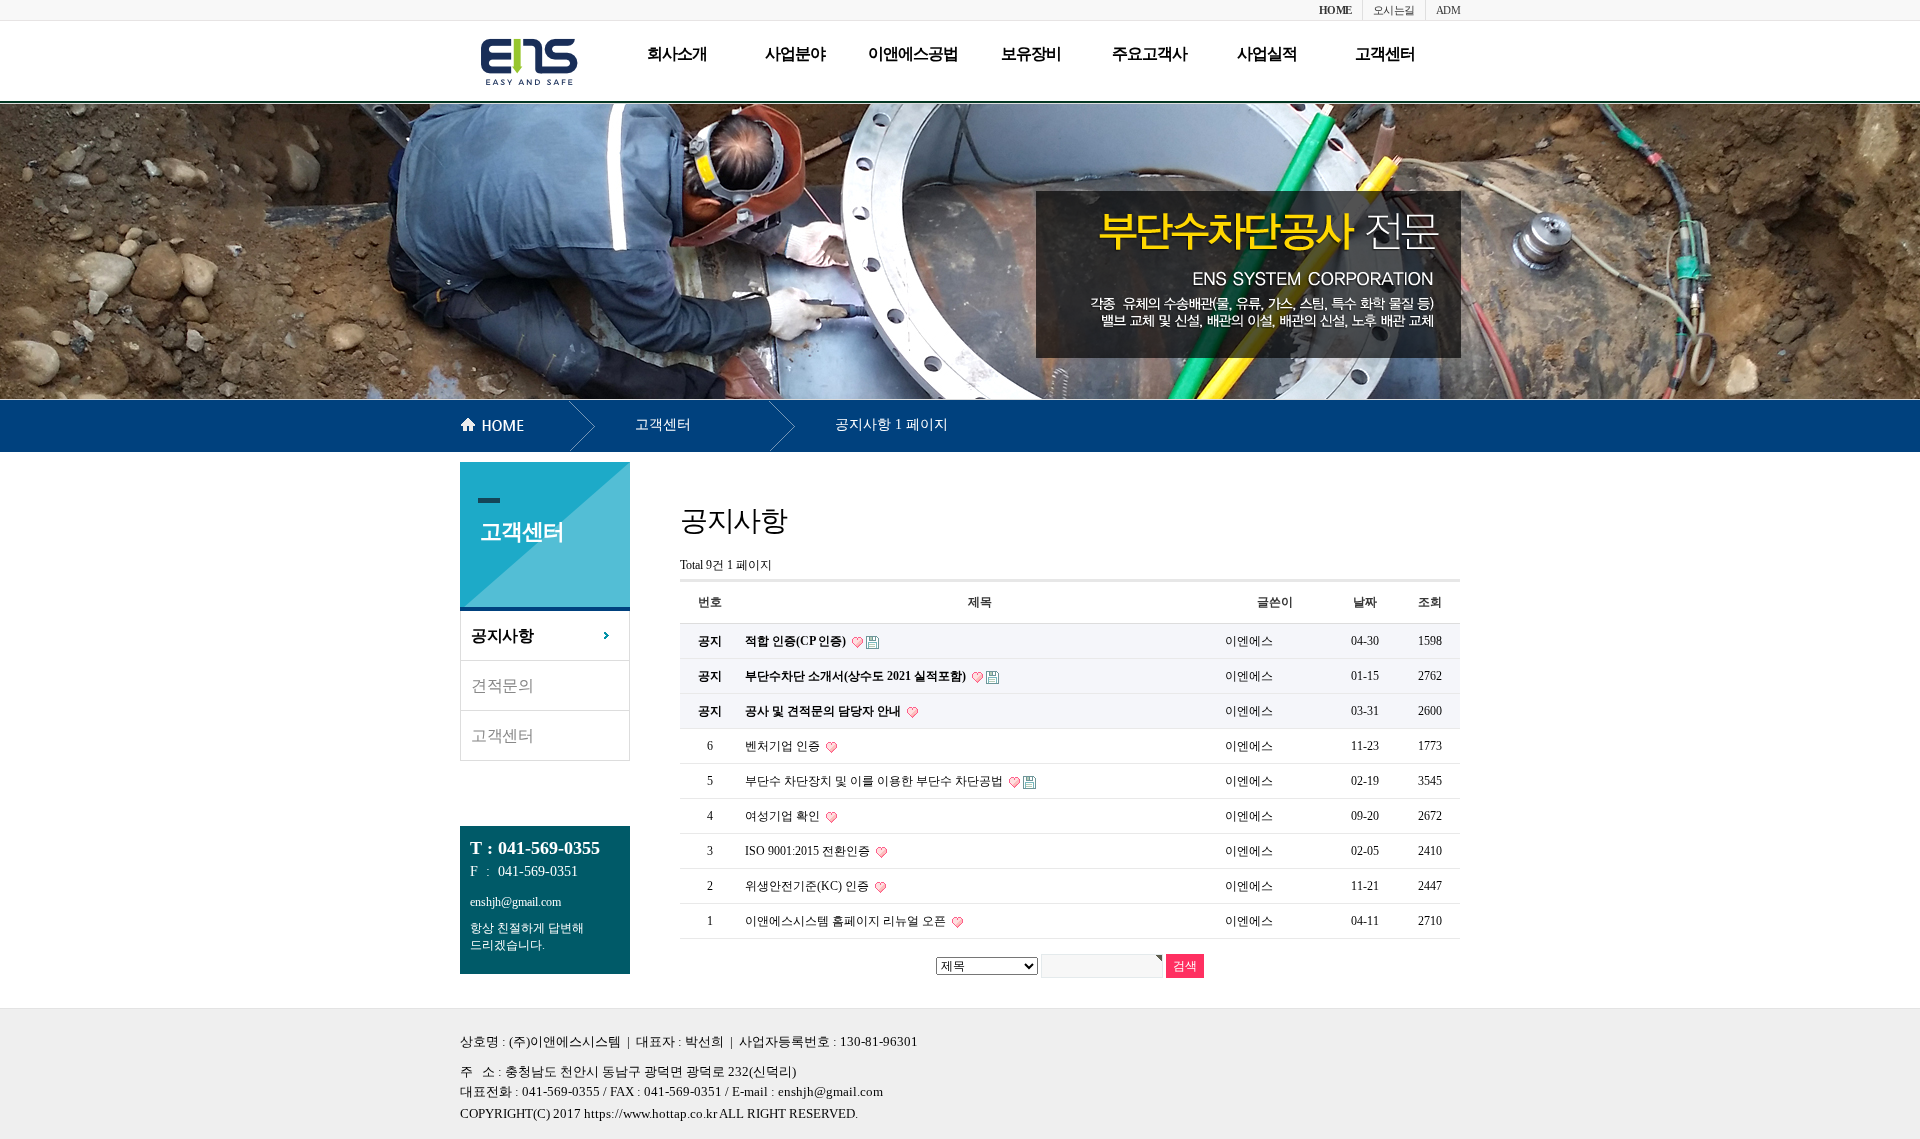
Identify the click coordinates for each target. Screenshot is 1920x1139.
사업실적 (1267, 53)
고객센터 (1385, 53)
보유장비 (1031, 53)
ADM (1448, 10)
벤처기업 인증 (784, 746)
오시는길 (1394, 10)
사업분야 (795, 53)
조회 (1430, 602)
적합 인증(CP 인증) (797, 641)
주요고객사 (1149, 53)
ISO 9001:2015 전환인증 (809, 851)
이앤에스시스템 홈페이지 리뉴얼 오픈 (847, 921)
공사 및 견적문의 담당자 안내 (824, 711)
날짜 (1365, 602)
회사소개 (677, 53)
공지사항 (502, 635)
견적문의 (502, 685)
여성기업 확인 (784, 816)
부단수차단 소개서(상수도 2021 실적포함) (857, 676)
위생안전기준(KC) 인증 (808, 886)
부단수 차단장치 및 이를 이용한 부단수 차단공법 (875, 781)
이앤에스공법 (913, 53)
